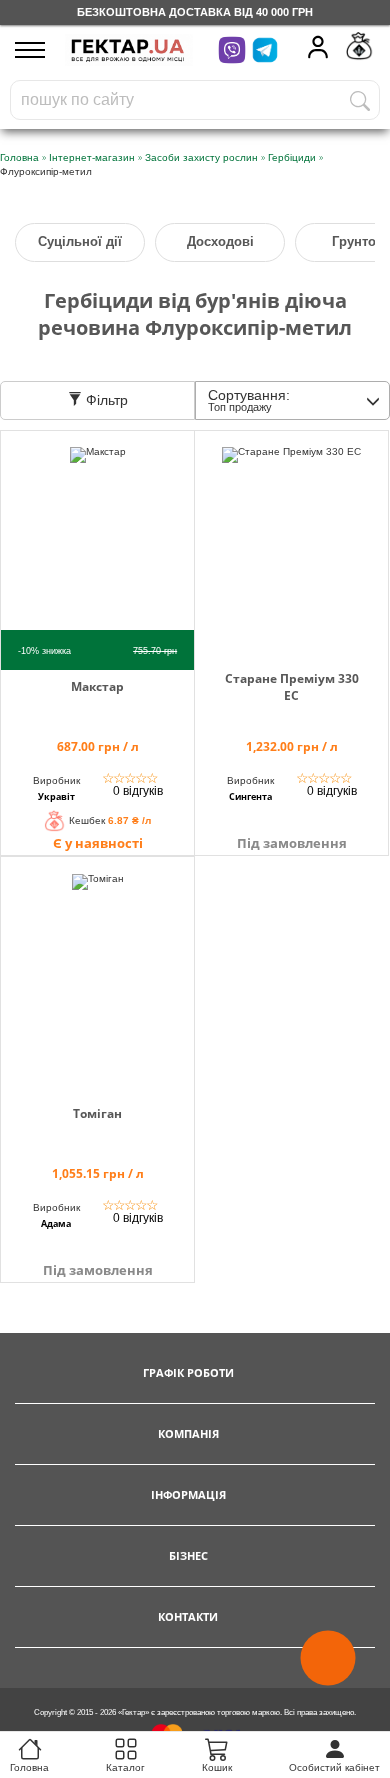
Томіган (97, 1113)
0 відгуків (138, 791)
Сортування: (249, 400)
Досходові (220, 241)
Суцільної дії (80, 241)
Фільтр (105, 400)
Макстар (97, 686)
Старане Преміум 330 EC (292, 687)
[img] (97, 543)
